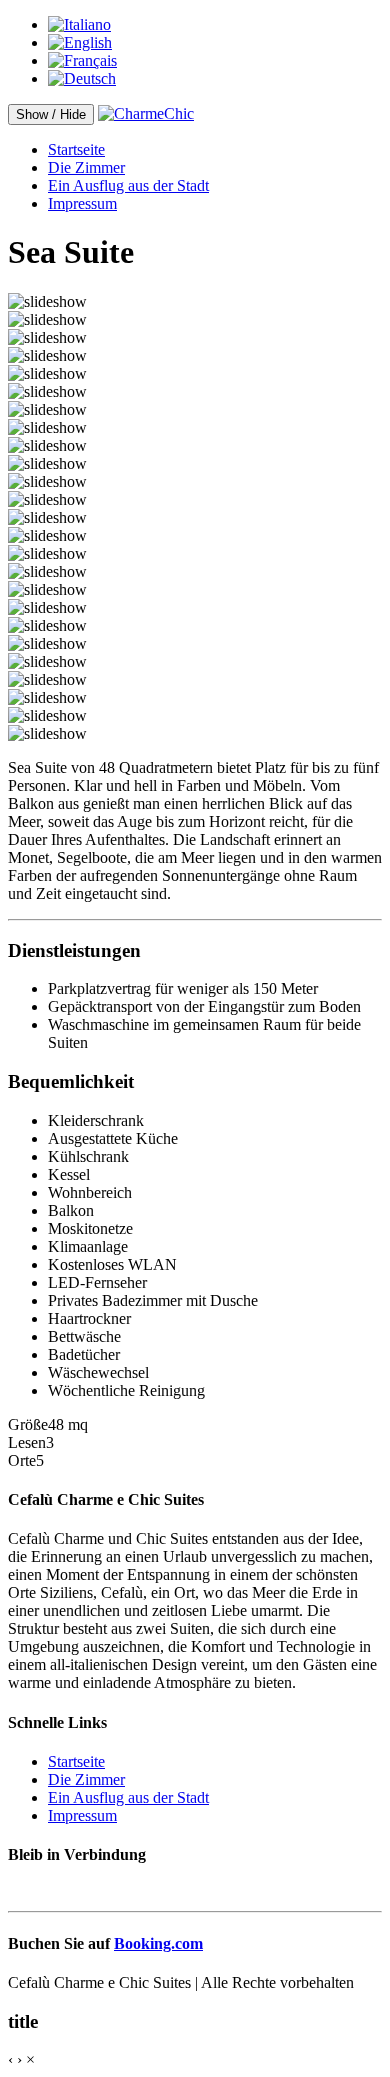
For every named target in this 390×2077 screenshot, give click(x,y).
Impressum (82, 203)
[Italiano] (79, 24)
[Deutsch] (82, 78)
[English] (80, 42)
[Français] (82, 60)
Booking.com (158, 1943)
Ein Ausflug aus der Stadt (128, 185)
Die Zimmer (86, 167)
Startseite (76, 149)
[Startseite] (146, 113)
